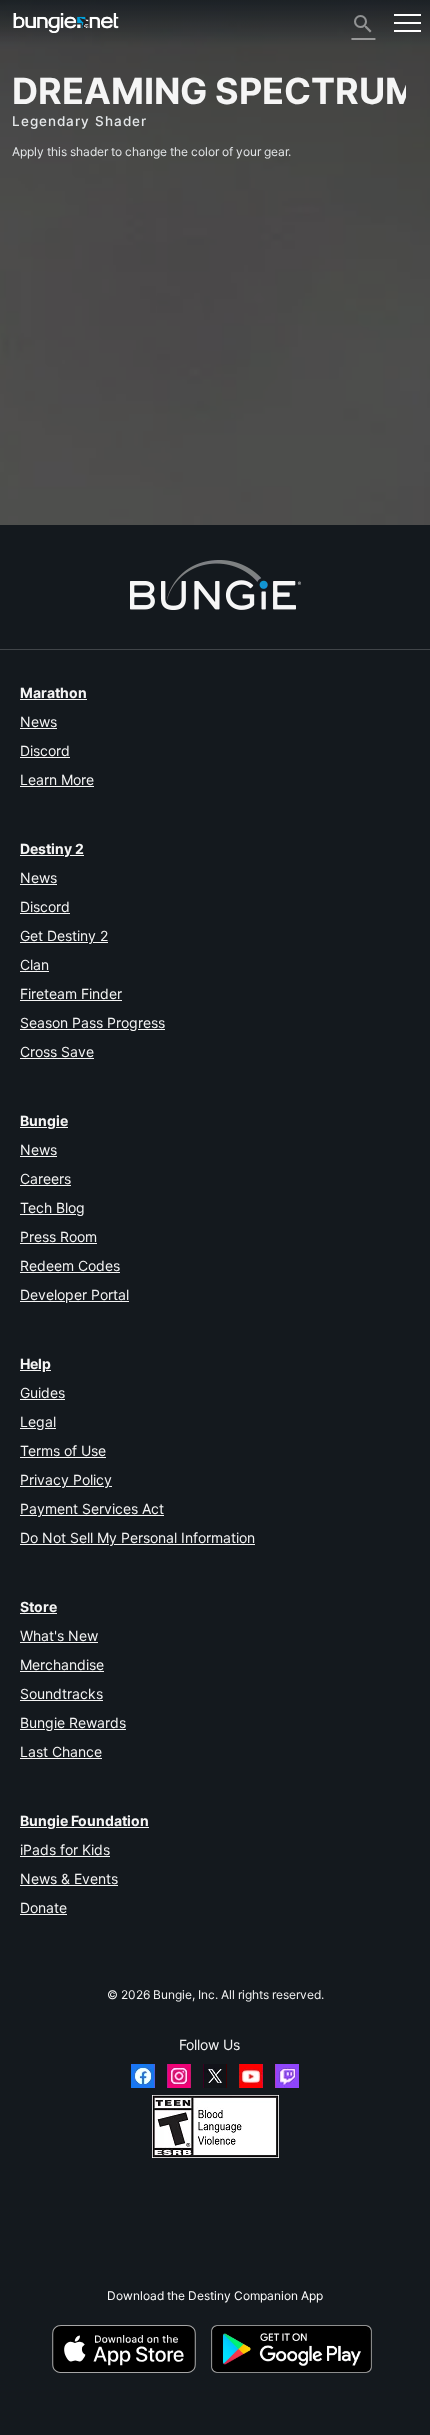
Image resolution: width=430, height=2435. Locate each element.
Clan (34, 964)
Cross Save (57, 1051)
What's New (59, 1635)
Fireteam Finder (71, 993)
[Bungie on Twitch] (287, 2076)
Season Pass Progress (92, 1022)
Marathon (53, 692)
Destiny (66, 22)
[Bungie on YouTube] (251, 2076)
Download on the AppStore (130, 2349)
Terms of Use (63, 1450)
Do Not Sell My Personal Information (137, 1537)
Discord (45, 750)
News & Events (69, 1878)
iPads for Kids (65, 1849)
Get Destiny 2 (64, 935)
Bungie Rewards (73, 1722)
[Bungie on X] (215, 2076)
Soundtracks (61, 1693)
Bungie (44, 1120)
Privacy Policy (66, 1479)
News (38, 721)
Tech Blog (52, 1207)
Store (38, 1606)
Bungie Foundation (84, 1820)
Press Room (58, 1236)
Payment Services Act (92, 1508)
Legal (38, 1421)
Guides (42, 1392)
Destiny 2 (52, 848)
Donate (43, 1907)
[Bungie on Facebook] (143, 2076)
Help (35, 1363)
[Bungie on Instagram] (179, 2076)
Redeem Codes (70, 1265)
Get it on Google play (295, 2349)
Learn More (57, 779)
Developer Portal (74, 1294)
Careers (45, 1178)
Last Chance (61, 1751)
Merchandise (62, 1664)
